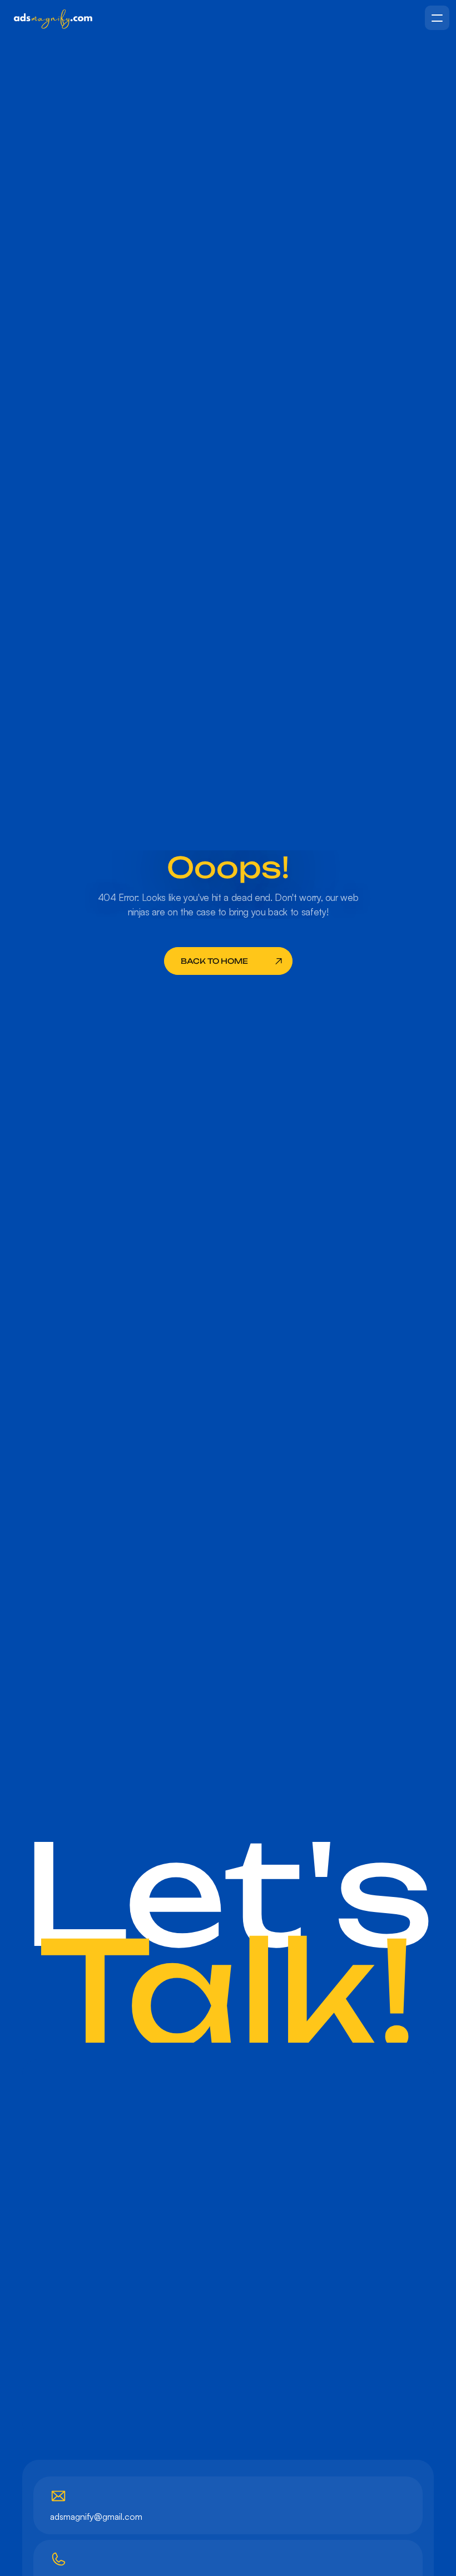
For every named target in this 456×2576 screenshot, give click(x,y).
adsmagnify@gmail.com (96, 2516)
